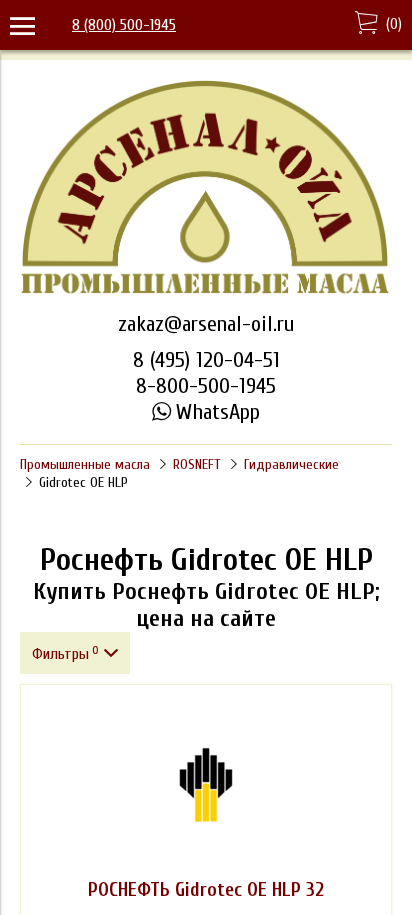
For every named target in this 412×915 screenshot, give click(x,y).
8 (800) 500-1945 (124, 25)
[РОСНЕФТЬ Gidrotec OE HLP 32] (206, 785)
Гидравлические (291, 464)
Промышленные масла (85, 464)
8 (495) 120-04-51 (206, 360)
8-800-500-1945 (206, 386)
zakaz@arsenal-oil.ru (206, 324)
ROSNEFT (197, 464)
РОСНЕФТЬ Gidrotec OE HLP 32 (206, 890)
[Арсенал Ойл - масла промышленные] (206, 292)
